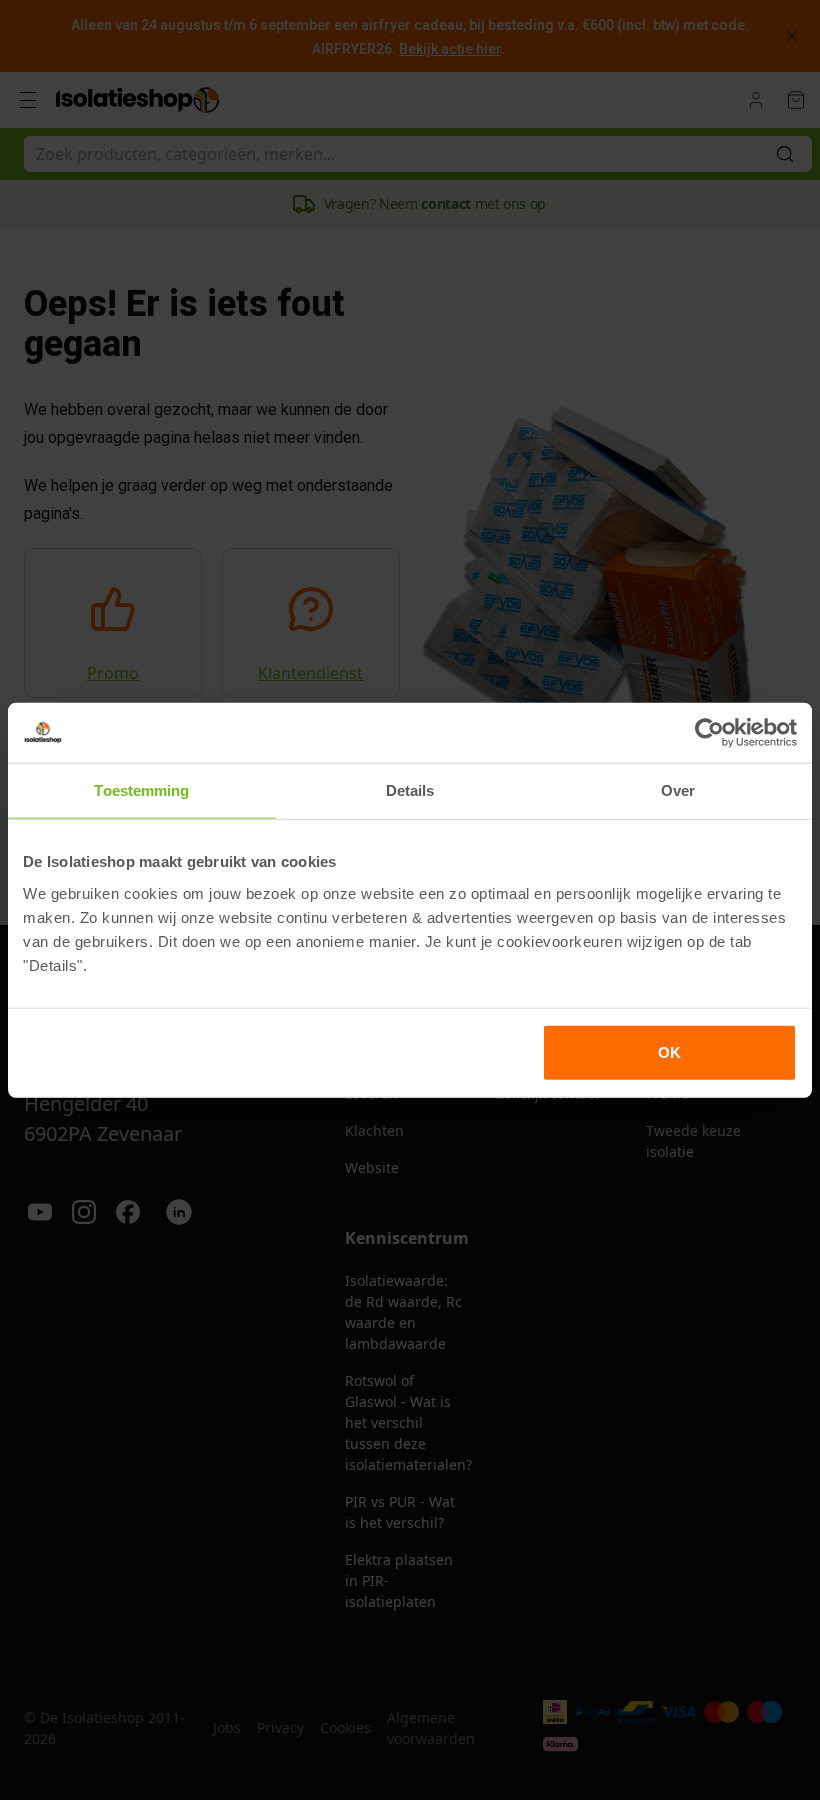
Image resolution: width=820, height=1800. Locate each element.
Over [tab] (678, 790)
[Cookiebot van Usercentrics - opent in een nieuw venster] (709, 733)
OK (669, 1051)
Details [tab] (410, 790)
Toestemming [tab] (141, 790)
